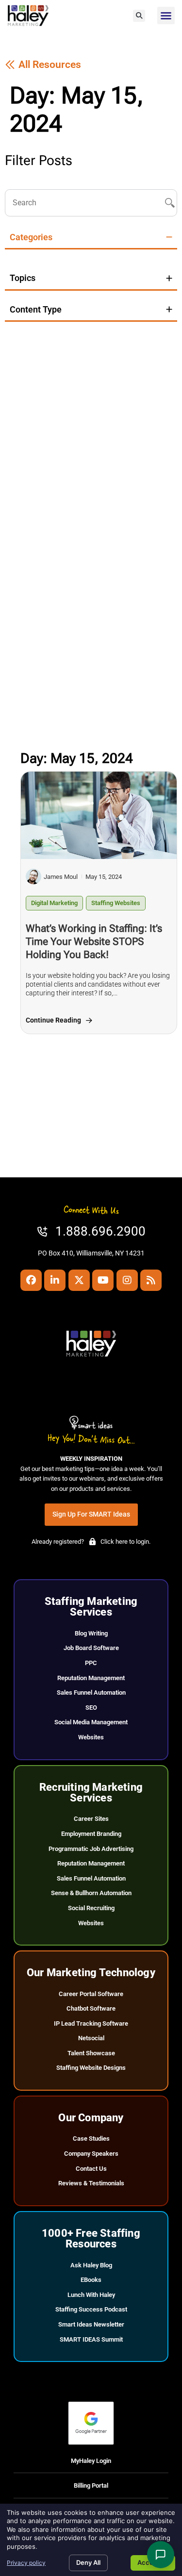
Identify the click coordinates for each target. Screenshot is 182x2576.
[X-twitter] (79, 1280)
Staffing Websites (116, 903)
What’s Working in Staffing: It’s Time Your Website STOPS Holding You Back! (94, 941)
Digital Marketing (54, 903)
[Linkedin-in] (55, 1280)
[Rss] (151, 1280)
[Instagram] (127, 1280)
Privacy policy (26, 2563)
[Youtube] (103, 1280)
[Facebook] (31, 1280)
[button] (139, 16)
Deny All (88, 2562)
